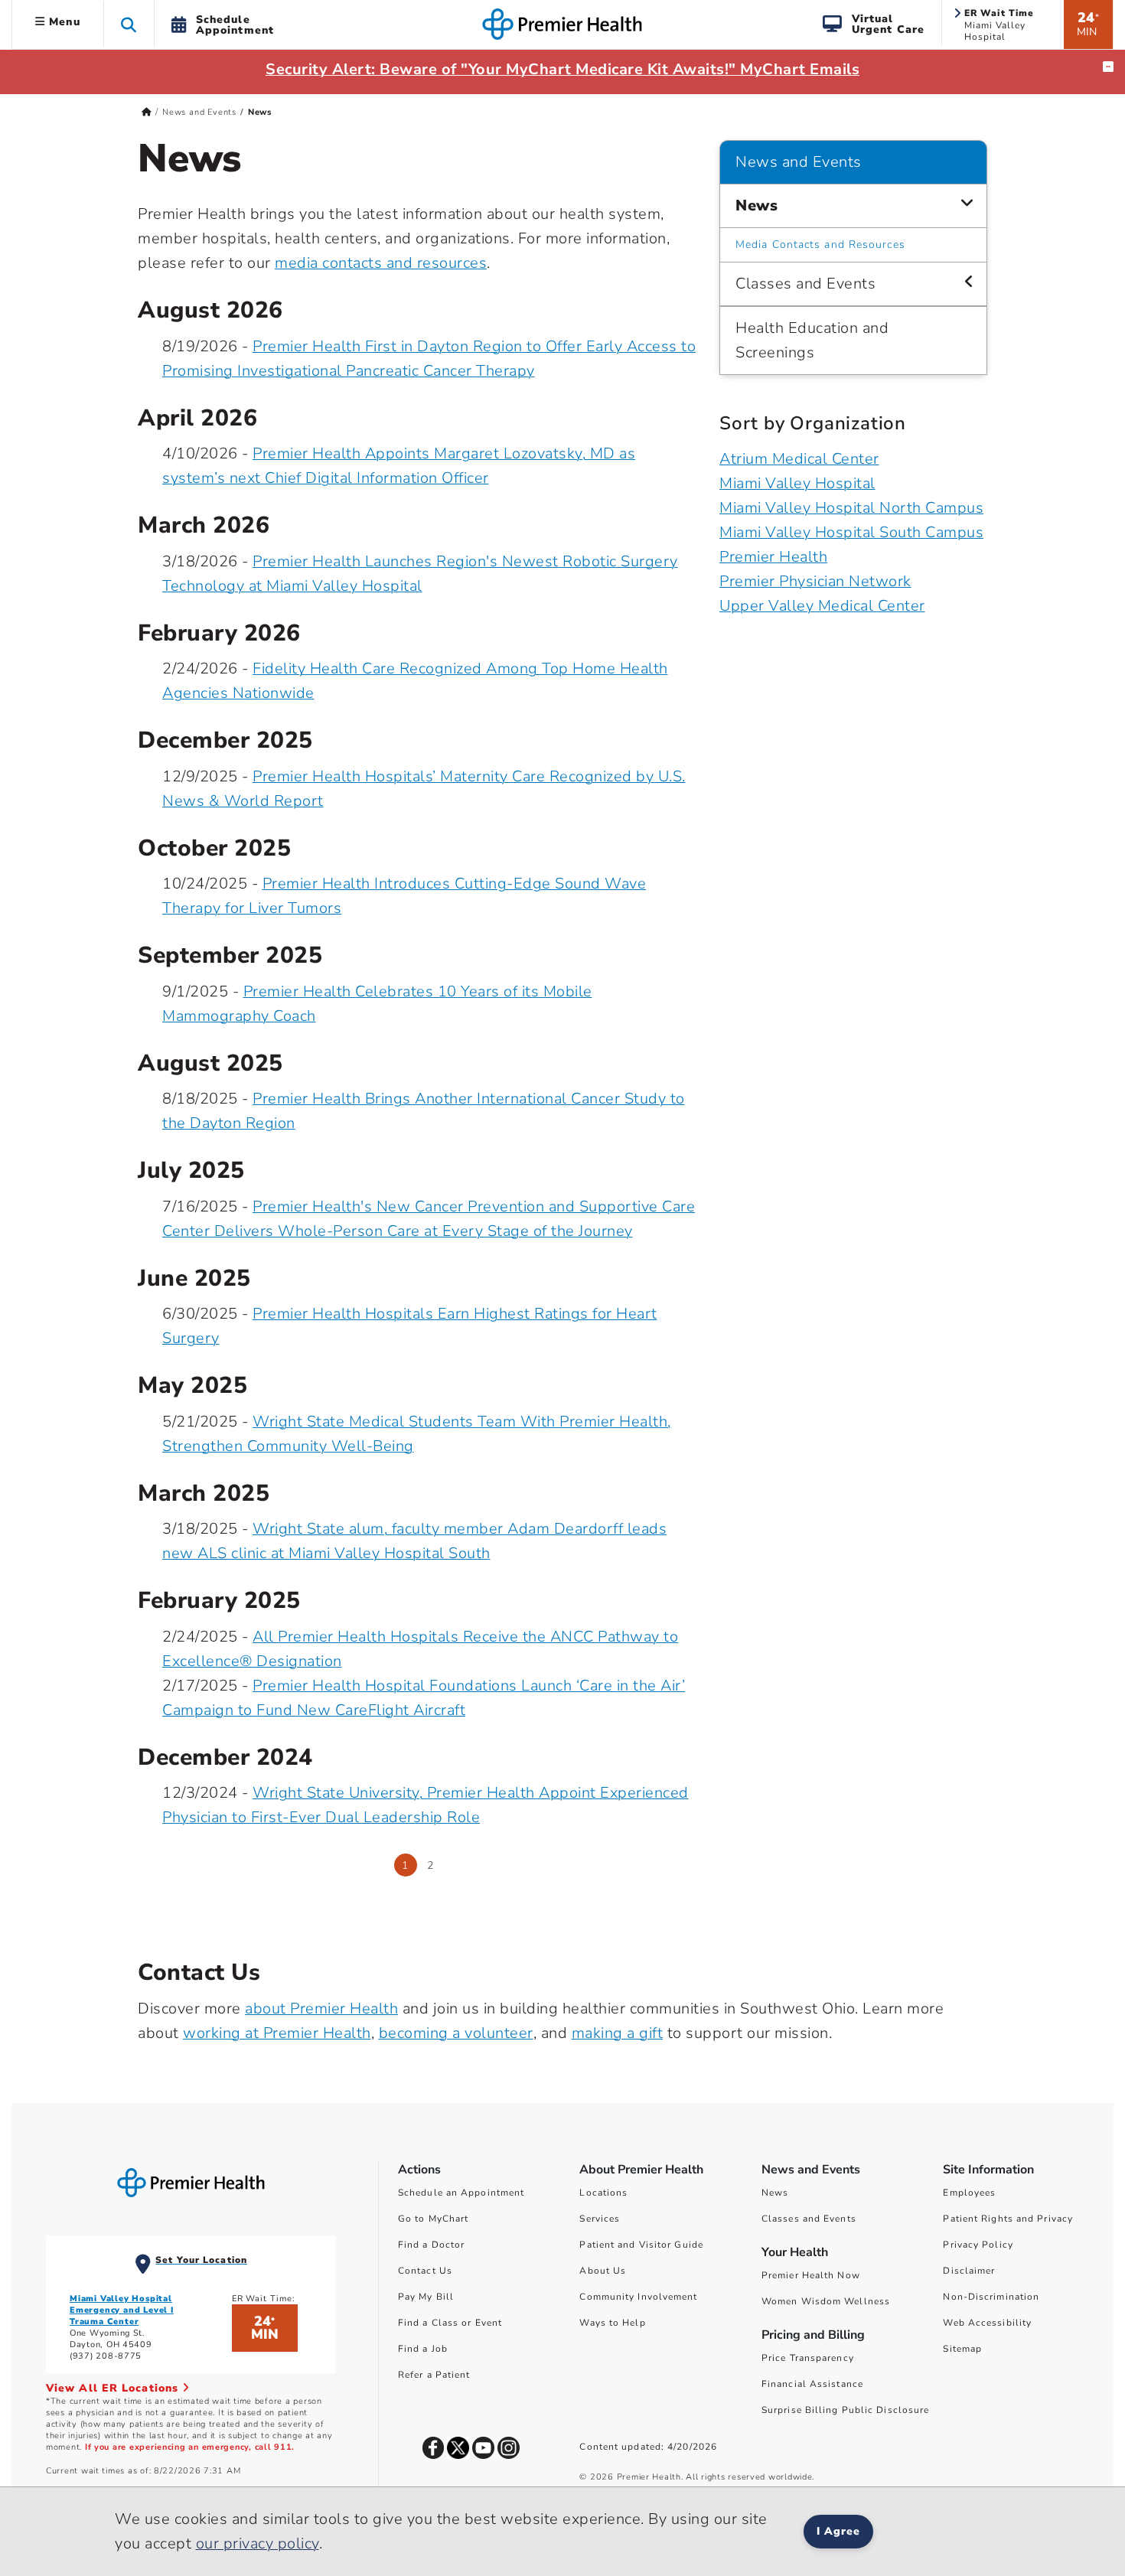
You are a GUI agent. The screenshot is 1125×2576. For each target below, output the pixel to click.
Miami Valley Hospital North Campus (851, 508)
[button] (129, 24)
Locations (603, 2193)
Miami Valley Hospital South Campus (851, 532)
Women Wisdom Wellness (826, 2301)
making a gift (618, 2033)
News (757, 205)
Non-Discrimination (991, 2297)
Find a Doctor (431, 2245)
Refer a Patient (434, 2375)
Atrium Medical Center (799, 459)
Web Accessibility (987, 2323)
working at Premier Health (277, 2033)
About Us (603, 2271)
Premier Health (773, 557)
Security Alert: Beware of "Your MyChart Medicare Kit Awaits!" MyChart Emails (562, 69)
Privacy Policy (978, 2245)
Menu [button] (63, 22)
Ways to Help (612, 2323)
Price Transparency (808, 2358)
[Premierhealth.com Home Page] (147, 112)
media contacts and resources (381, 263)
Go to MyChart (433, 2219)
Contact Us (425, 2271)
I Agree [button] (838, 2531)
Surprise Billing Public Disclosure (845, 2410)
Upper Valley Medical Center (822, 606)
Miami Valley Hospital (797, 483)
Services (600, 2219)
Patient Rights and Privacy (1008, 2219)
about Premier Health (321, 2009)
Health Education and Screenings (812, 340)
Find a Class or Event (450, 2323)
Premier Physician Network (815, 581)
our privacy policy (258, 2543)
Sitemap (962, 2349)
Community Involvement (638, 2297)
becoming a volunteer (456, 2033)
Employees (969, 2193)
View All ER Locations (114, 2388)
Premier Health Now (811, 2275)
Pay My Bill (426, 2297)
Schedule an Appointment (461, 2193)
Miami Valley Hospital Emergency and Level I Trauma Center (122, 2310)
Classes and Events (805, 284)
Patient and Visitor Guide (641, 2245)
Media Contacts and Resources (820, 245)
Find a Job (423, 2349)
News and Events (199, 112)
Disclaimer (969, 2271)
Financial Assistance (812, 2384)
